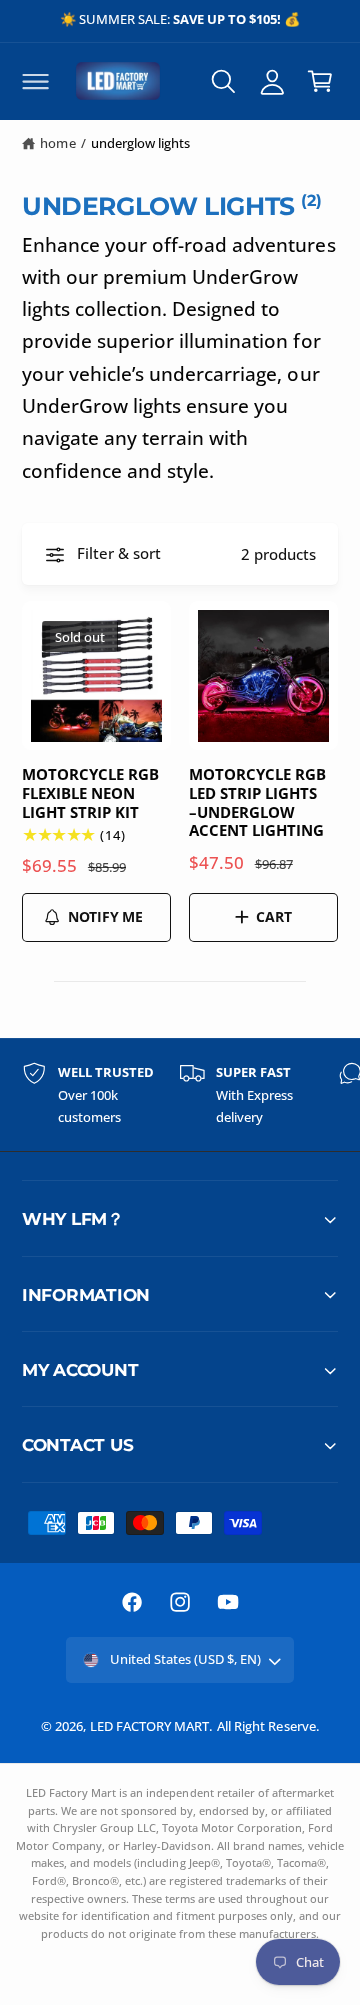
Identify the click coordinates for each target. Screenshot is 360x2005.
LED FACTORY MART (149, 1726)
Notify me (105, 916)
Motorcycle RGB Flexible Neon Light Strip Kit (90, 793)
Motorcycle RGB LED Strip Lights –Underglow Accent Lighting (257, 803)
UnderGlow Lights (140, 143)
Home (57, 143)
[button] (35, 81)
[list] (180, 1095)
